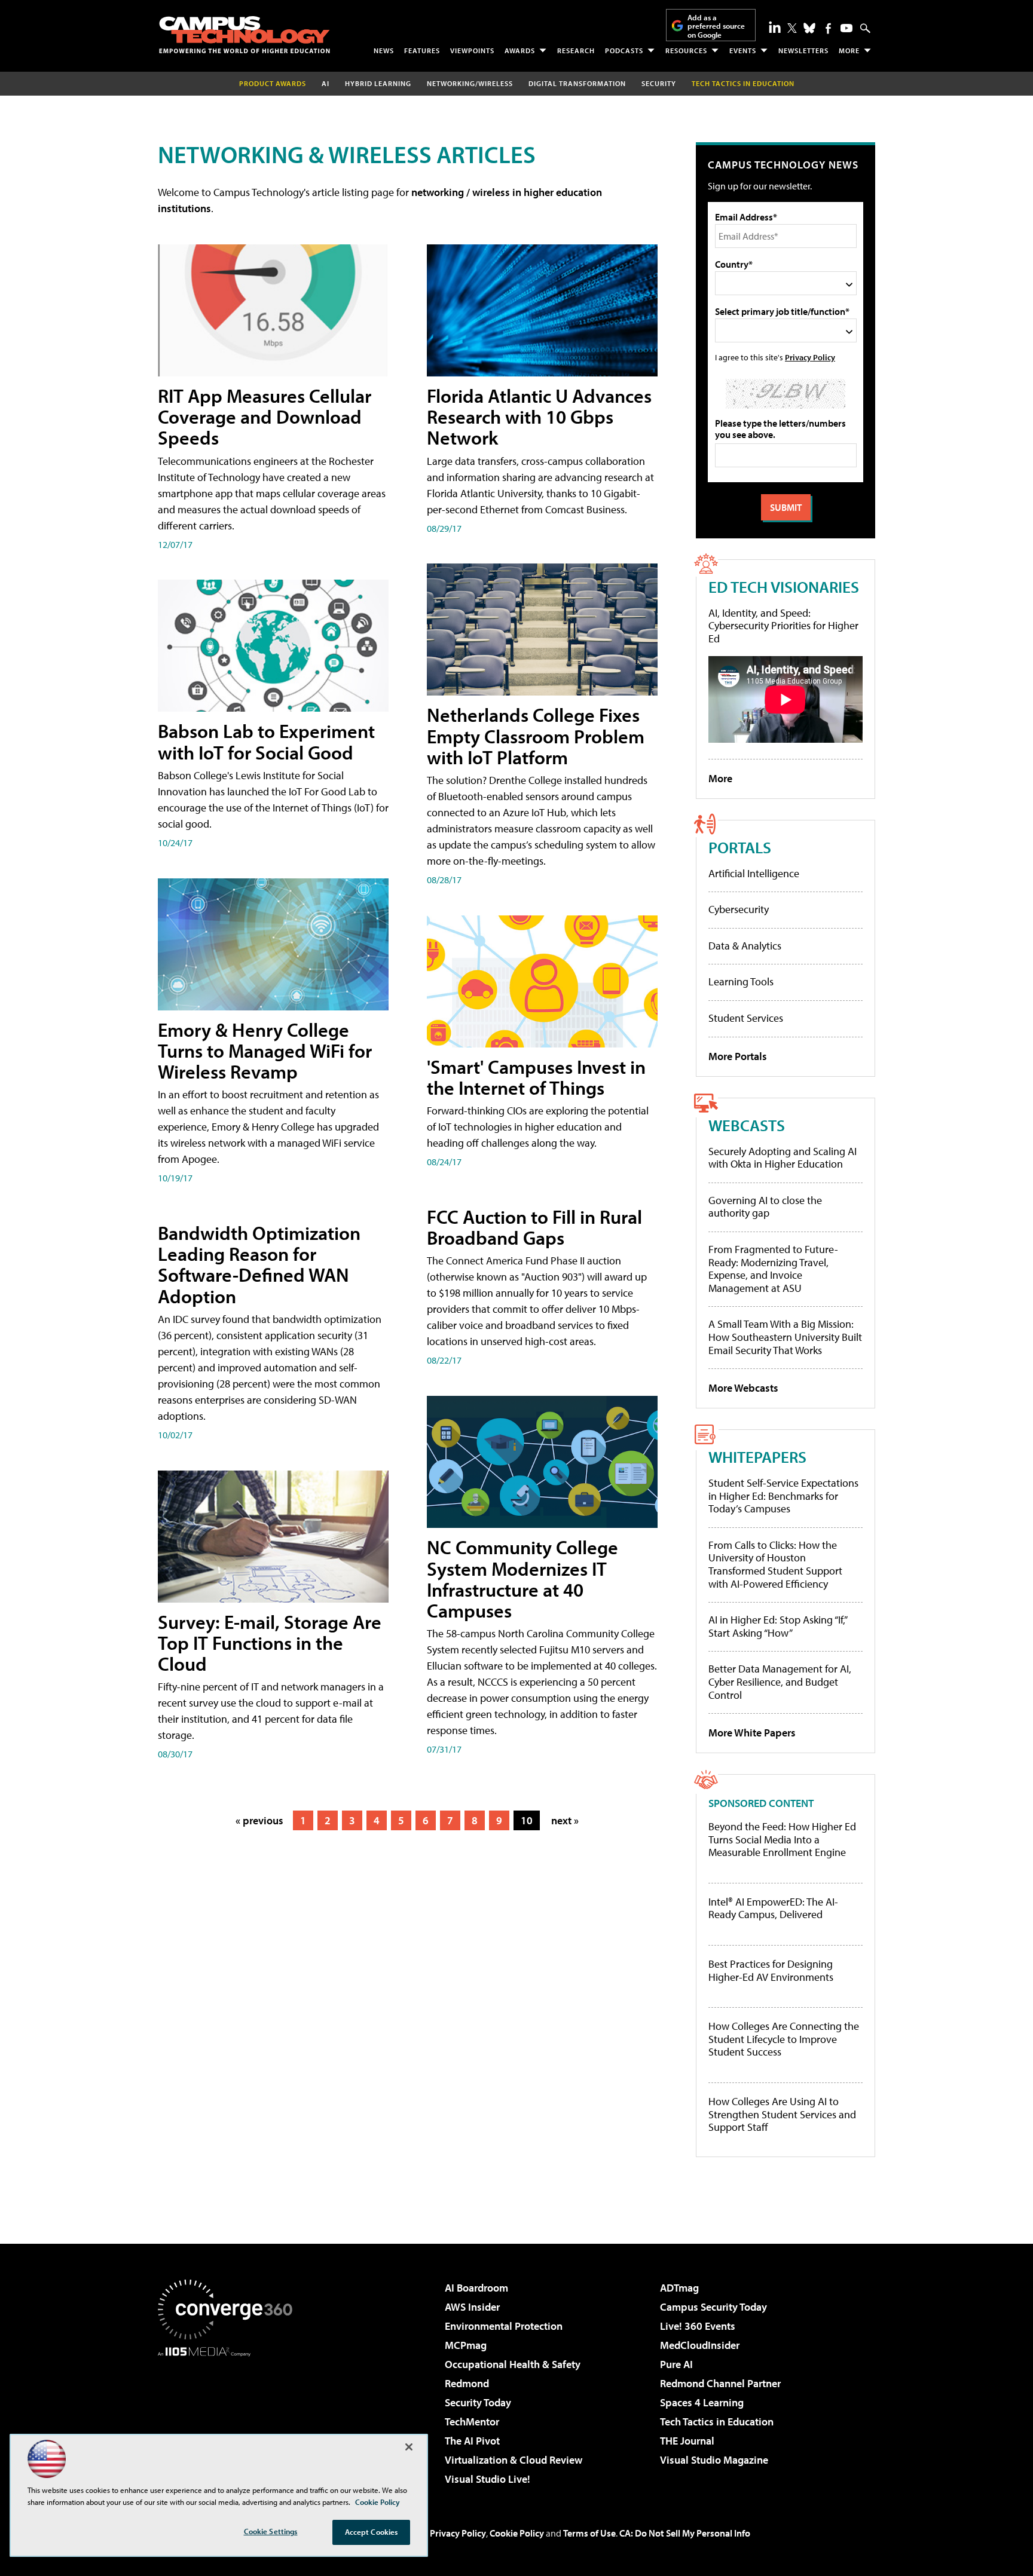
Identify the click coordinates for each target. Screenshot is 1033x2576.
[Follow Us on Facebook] (828, 28)
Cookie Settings (271, 2531)
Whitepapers (757, 1457)
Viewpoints (472, 50)
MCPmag (466, 2345)
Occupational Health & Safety (513, 2364)
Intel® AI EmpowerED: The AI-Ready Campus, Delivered (773, 1908)
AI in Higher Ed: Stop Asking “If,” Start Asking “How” (777, 1626)
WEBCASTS (747, 1125)
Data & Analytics (745, 946)
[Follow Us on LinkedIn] (775, 27)
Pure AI (676, 2364)
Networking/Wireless (470, 83)
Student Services (746, 1018)
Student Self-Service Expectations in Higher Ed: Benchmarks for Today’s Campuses (783, 1496)
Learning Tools (741, 981)
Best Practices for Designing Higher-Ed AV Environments (771, 1970)
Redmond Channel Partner (720, 2383)
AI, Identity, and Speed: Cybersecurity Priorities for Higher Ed (783, 626)
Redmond (467, 2383)
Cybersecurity (739, 909)
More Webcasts (743, 1388)
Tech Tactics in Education (717, 2422)
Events (743, 50)
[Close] (409, 2447)
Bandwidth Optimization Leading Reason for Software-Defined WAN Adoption (259, 1264)
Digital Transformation (577, 83)
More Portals (738, 1056)
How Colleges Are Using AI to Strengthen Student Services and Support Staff (782, 2114)
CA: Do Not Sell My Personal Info (685, 2533)
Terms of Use (589, 2533)
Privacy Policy (810, 357)
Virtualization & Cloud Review (514, 2460)
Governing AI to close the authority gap (765, 1207)
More (849, 50)
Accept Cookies (372, 2532)
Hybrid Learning (378, 83)
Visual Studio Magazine (714, 2460)
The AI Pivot (472, 2441)
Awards (520, 50)
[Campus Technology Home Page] (245, 35)
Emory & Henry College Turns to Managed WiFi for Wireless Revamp (265, 1050)
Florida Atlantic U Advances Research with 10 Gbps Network (539, 416)
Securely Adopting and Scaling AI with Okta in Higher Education (783, 1158)
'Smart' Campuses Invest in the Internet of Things (536, 1077)
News (384, 50)
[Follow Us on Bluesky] (809, 28)
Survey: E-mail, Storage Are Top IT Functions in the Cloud (270, 1643)
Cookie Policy (517, 2533)
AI (326, 83)
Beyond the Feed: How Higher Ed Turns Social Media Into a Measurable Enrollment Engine (782, 1840)
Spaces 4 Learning (702, 2402)
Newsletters (803, 50)
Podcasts (624, 50)
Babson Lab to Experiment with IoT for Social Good (266, 741)
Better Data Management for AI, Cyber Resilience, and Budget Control (780, 1681)
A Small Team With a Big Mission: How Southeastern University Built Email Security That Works (785, 1337)
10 (527, 1820)
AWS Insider (472, 2307)
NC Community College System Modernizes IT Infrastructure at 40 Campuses (522, 1579)
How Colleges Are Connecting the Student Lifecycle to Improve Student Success (784, 2039)
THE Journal (687, 2441)
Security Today (478, 2402)
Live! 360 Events (698, 2326)
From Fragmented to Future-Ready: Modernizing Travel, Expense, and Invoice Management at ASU (773, 1269)
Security (659, 83)
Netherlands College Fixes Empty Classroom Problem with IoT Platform (536, 736)
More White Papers (752, 1733)
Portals (740, 847)
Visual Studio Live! (488, 2479)
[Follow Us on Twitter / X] (792, 28)
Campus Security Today (713, 2307)
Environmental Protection (504, 2326)
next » (565, 1820)
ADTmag (679, 2288)
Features (422, 50)
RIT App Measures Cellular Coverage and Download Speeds (265, 416)
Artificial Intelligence (754, 873)
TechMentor (472, 2422)
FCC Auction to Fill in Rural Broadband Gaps (534, 1227)
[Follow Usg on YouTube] (846, 28)
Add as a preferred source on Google (716, 26)
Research (576, 50)
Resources (686, 50)
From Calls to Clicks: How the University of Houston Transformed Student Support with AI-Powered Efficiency (775, 1564)
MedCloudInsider (700, 2345)
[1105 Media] (230, 2418)
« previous (259, 1820)
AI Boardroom (476, 2288)
